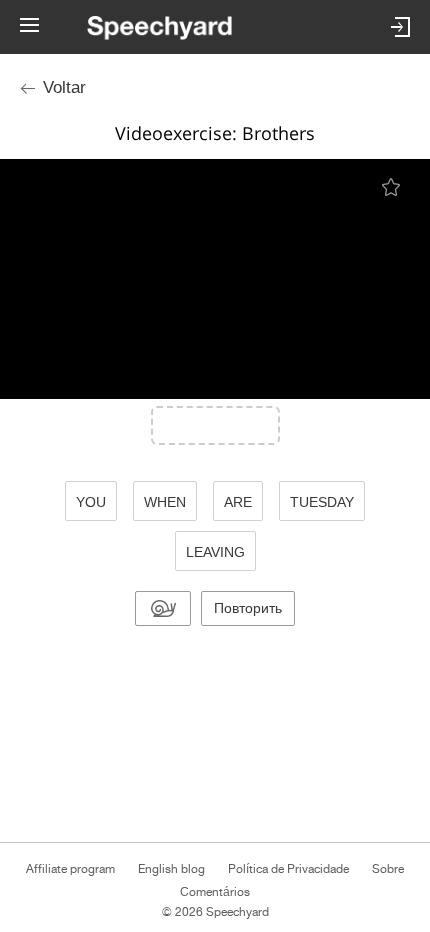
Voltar (64, 87)
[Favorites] (392, 186)
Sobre (388, 869)
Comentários (215, 892)
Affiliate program (70, 869)
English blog (171, 869)
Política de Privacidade (288, 869)
